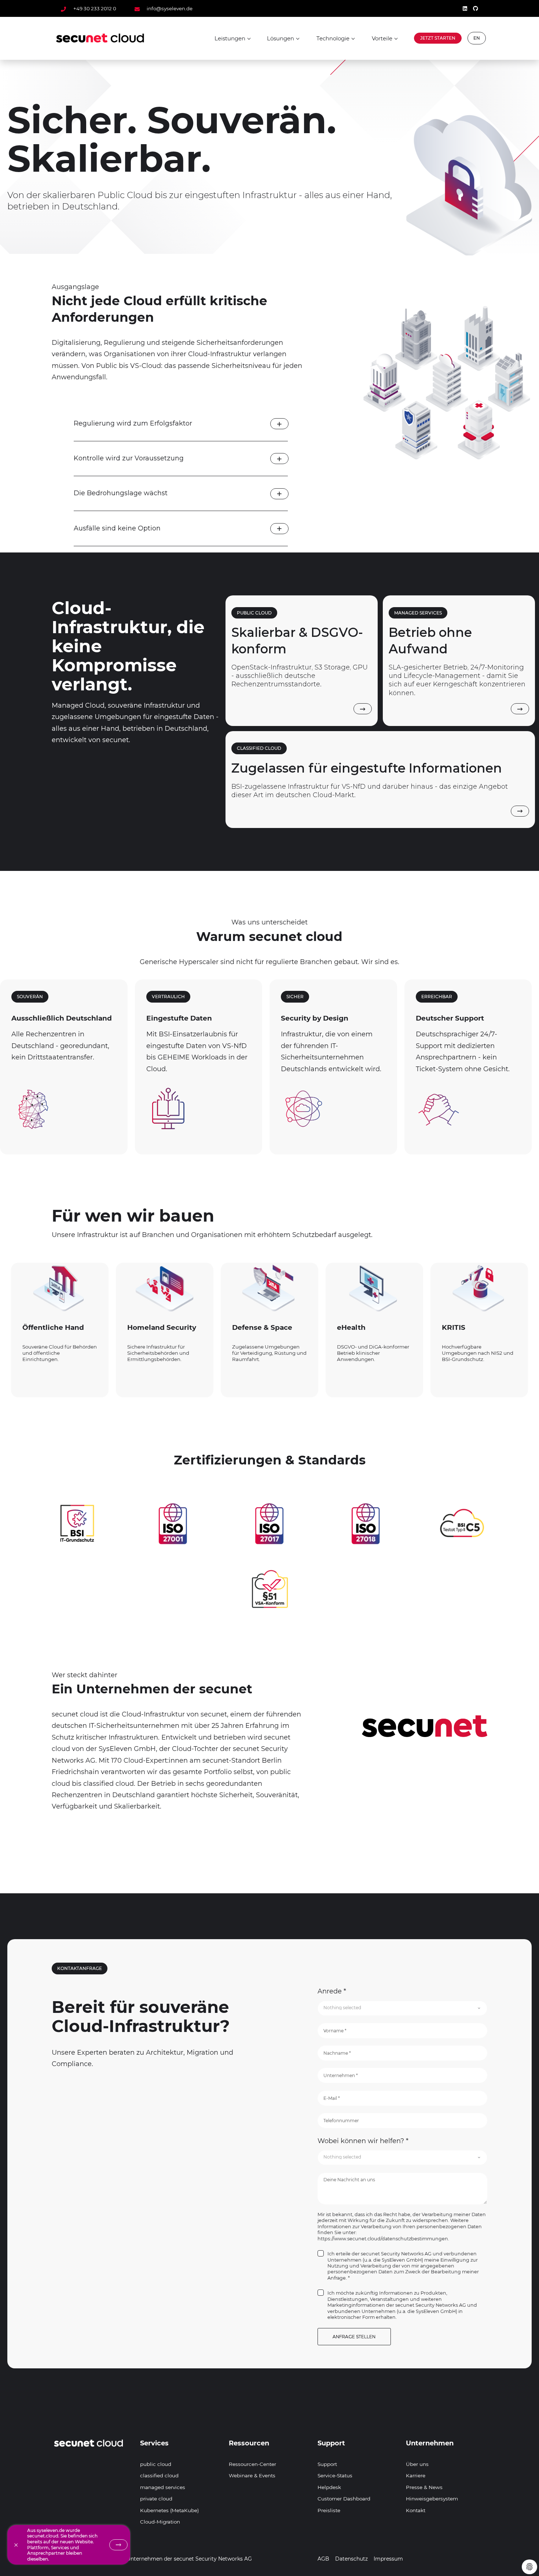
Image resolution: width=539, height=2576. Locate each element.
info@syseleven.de (169, 8)
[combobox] (402, 2008)
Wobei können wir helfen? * (363, 2141)
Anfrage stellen (354, 2337)
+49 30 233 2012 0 (95, 8)
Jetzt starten (438, 38)
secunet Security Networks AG (213, 2559)
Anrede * (332, 1991)
